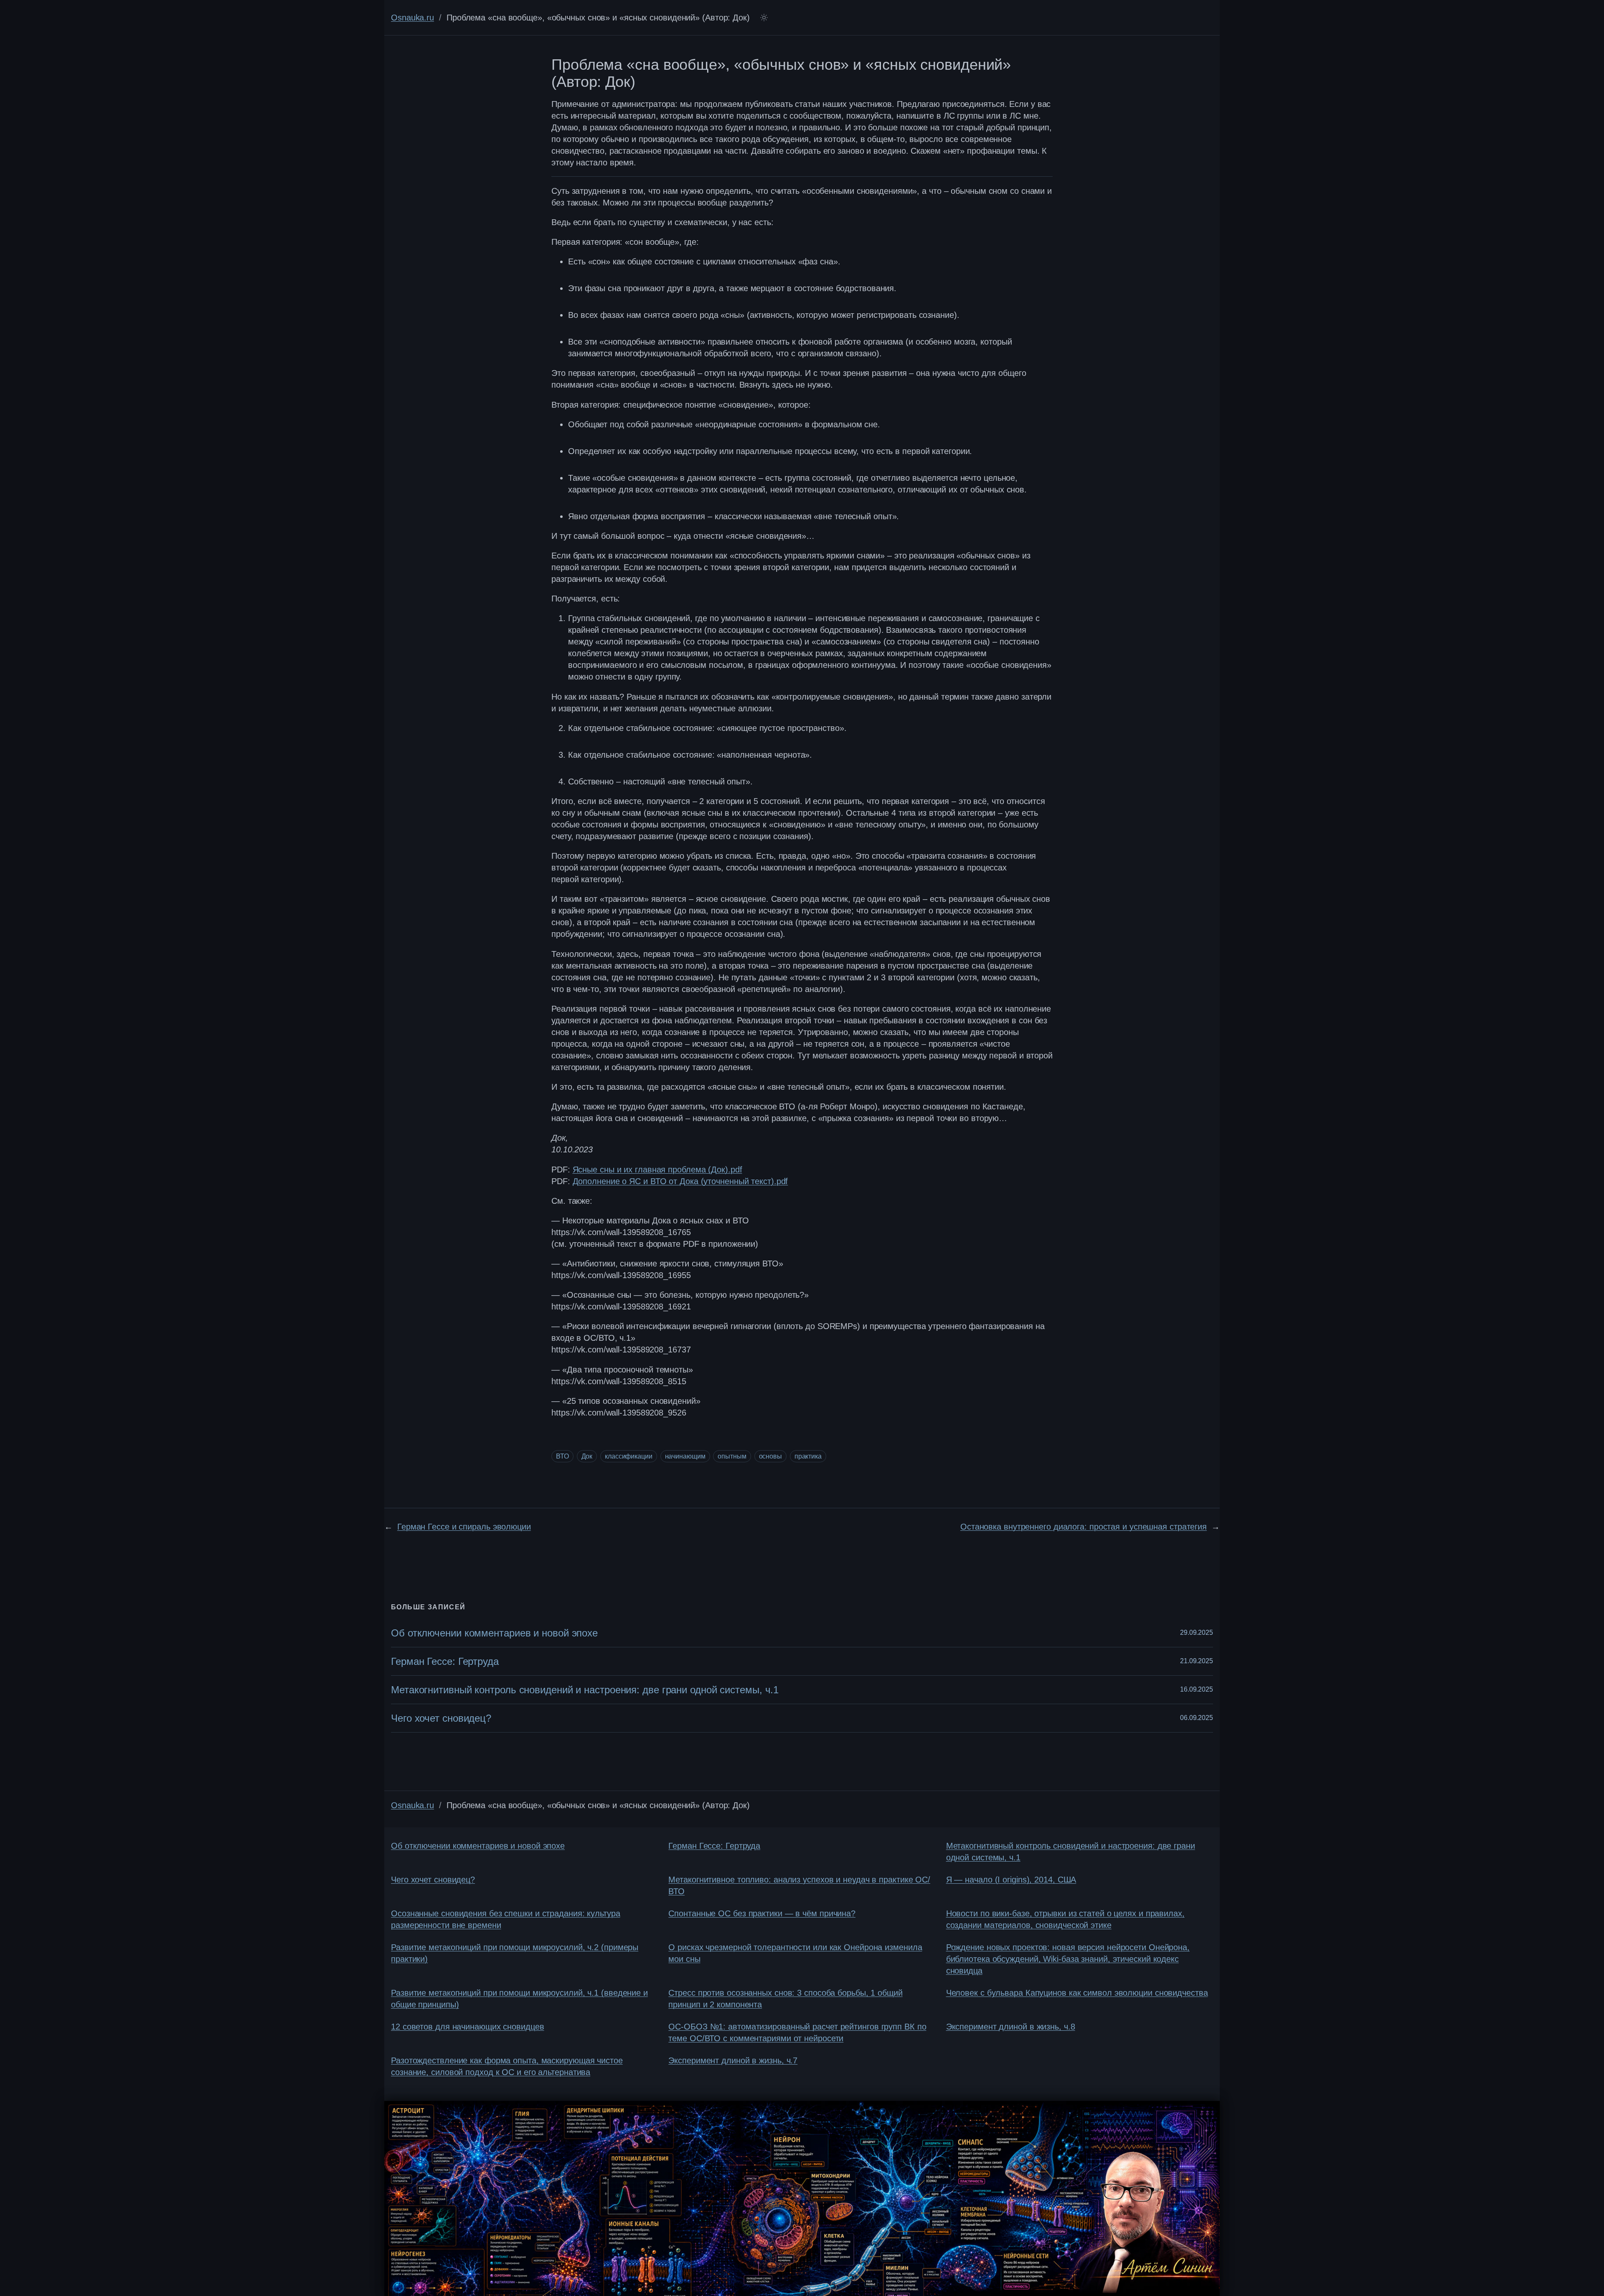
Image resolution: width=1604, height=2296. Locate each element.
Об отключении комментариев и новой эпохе (494, 1633)
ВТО (562, 1456)
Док (587, 1456)
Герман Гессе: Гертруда (445, 1661)
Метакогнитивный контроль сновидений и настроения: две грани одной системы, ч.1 (585, 1690)
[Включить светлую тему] (764, 18)
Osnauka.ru (412, 18)
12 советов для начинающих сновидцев (468, 2027)
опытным (732, 1456)
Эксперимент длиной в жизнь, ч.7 (733, 2060)
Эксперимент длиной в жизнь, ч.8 (1011, 2027)
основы (770, 1456)
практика (808, 1456)
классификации (629, 1456)
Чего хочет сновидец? (441, 1718)
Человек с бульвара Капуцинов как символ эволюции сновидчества (1077, 1993)
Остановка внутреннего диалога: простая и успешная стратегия (1084, 1527)
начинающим (685, 1456)
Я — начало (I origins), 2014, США (1011, 1880)
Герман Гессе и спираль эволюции (464, 1527)
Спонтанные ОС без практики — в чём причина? (762, 1913)
